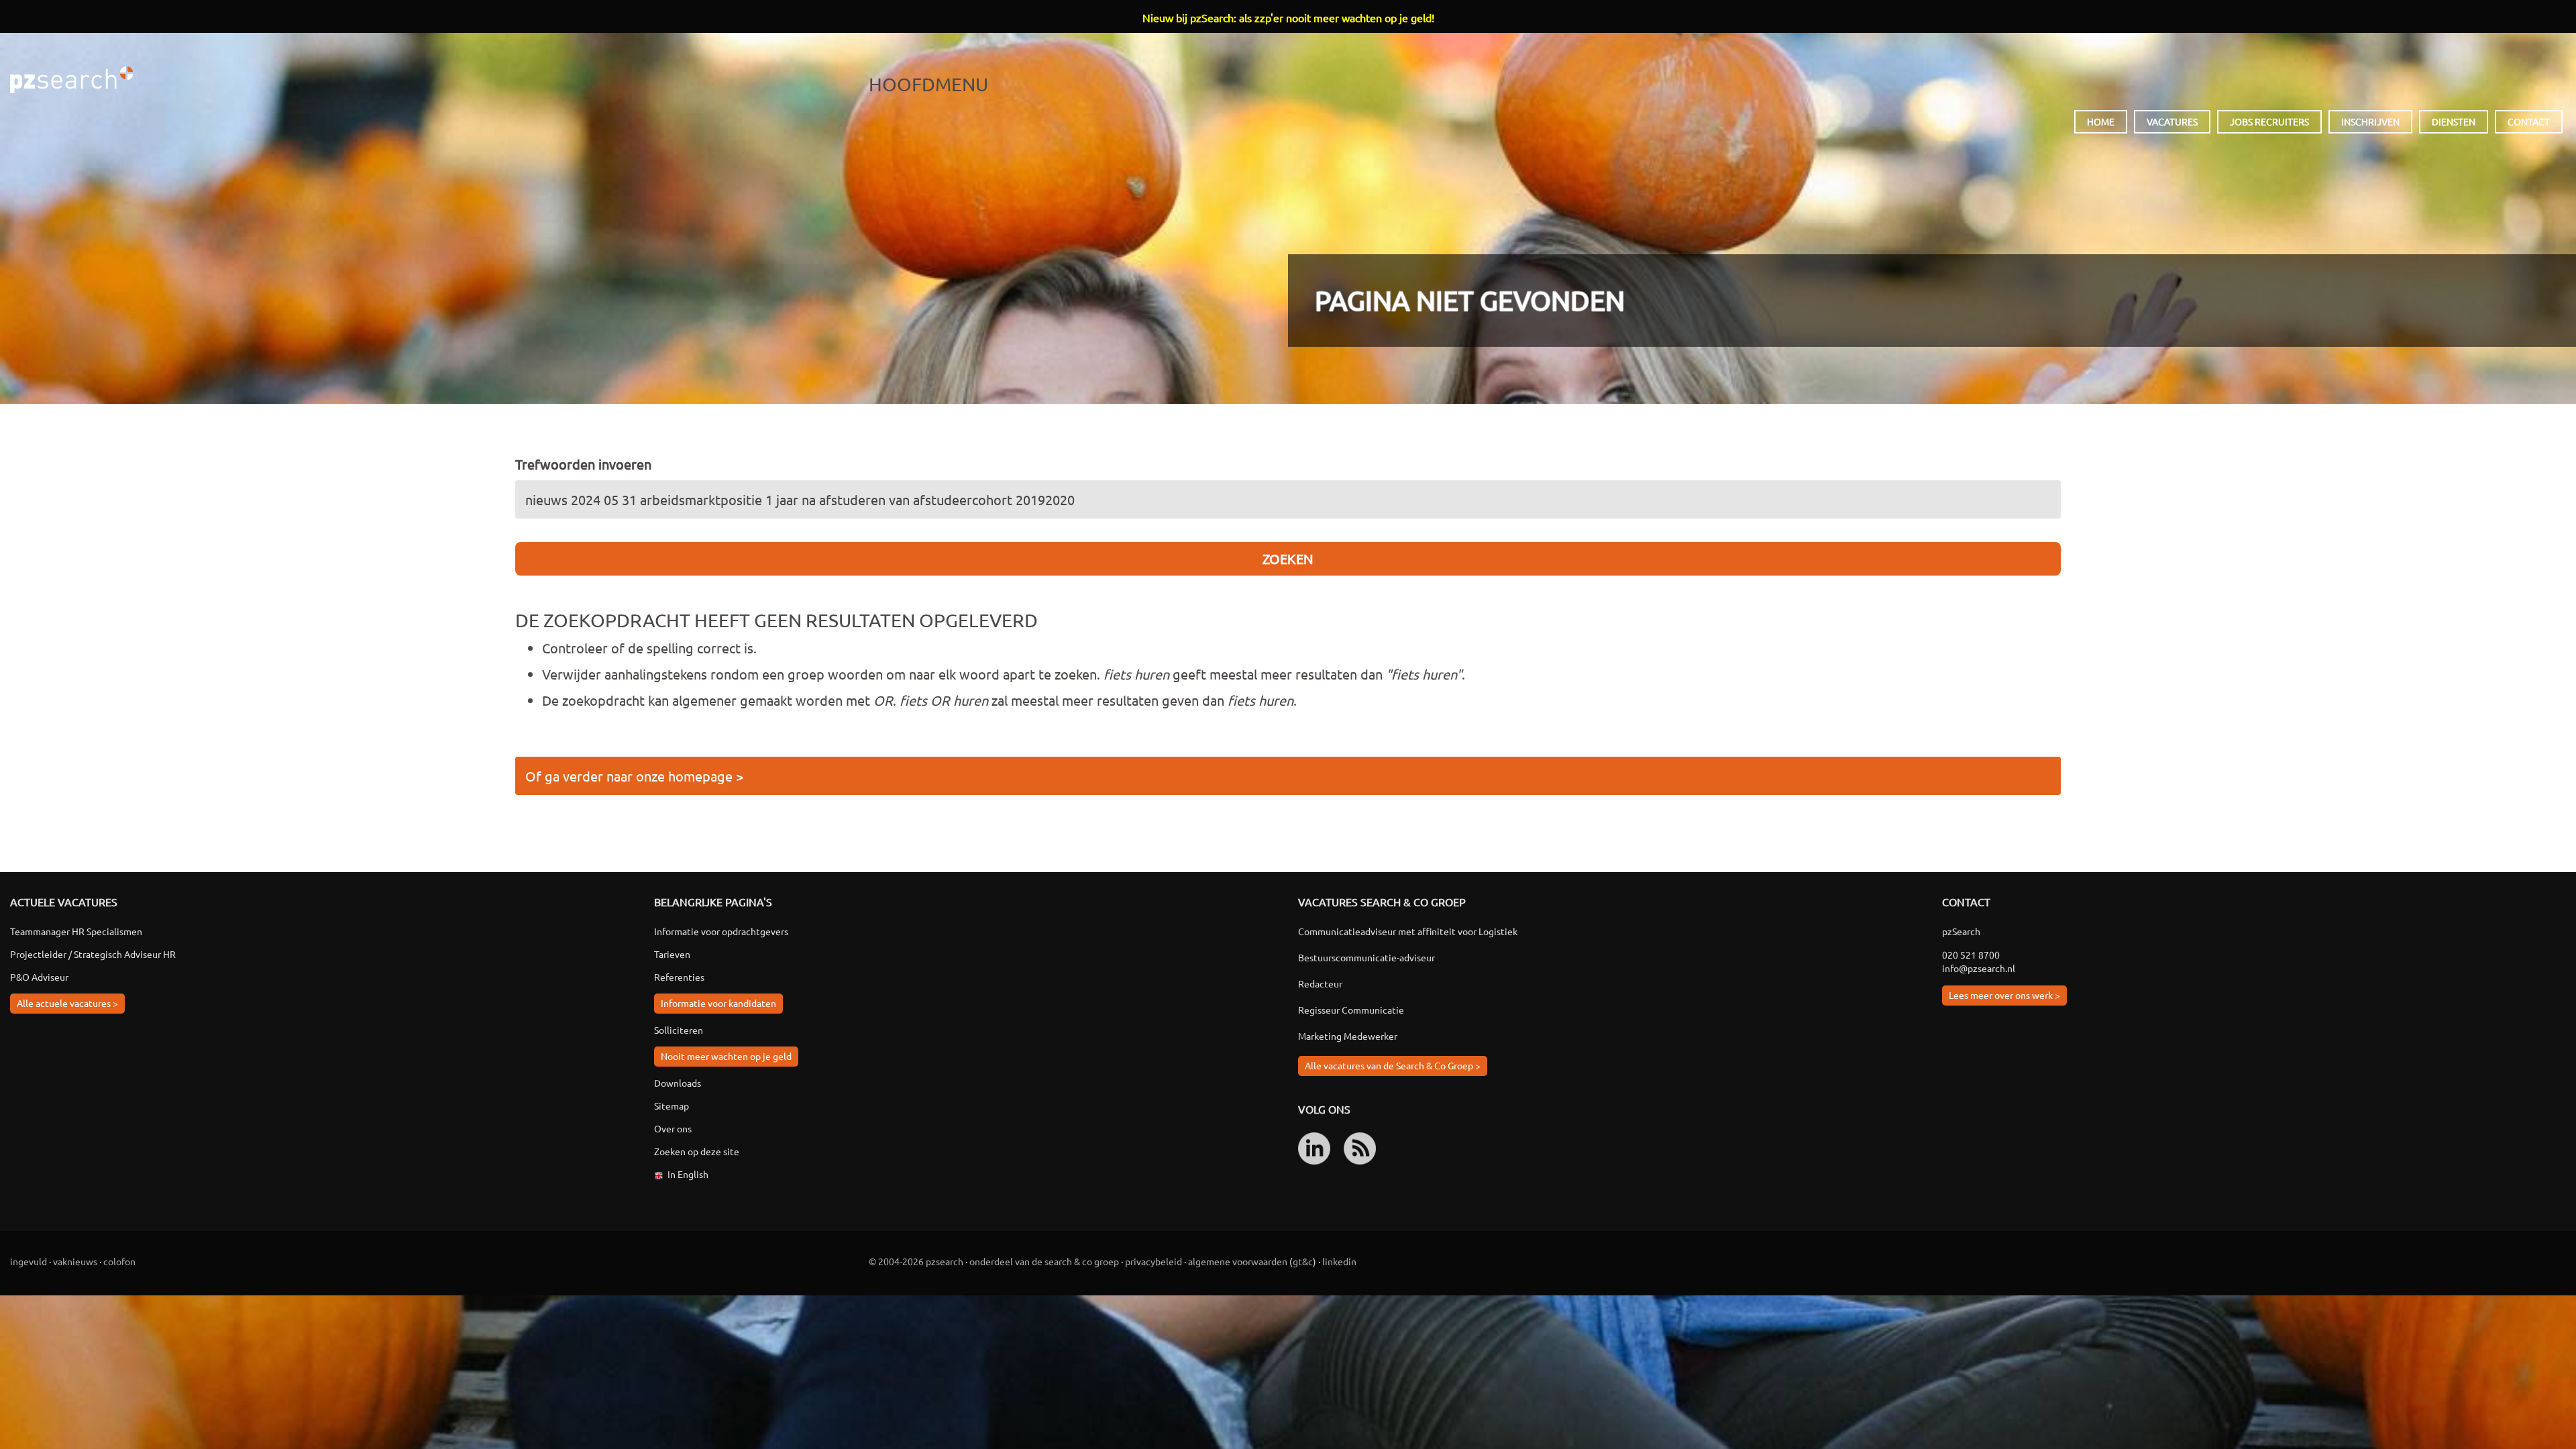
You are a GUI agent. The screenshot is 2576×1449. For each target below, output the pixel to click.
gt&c (1303, 1261)
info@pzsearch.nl (1979, 968)
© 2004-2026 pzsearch (916, 1261)
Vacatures (2172, 121)
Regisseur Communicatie (1351, 1010)
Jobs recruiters (2269, 121)
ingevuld (29, 1261)
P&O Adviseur (39, 977)
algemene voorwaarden (1238, 1261)
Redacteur (1320, 983)
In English (688, 1174)
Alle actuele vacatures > (67, 1003)
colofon (119, 1261)
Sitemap (672, 1106)
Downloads (678, 1083)
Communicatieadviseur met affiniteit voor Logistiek (1408, 931)
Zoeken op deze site (697, 1151)
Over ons (673, 1128)
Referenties (679, 977)
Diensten (2454, 121)
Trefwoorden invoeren (583, 464)
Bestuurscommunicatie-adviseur (1366, 957)
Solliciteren (679, 1030)
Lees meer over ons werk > (2004, 995)
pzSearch (71, 80)
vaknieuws (75, 1261)
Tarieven (672, 954)
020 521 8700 (1971, 955)
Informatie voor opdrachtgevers (721, 931)
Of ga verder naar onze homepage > (634, 776)
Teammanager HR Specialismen (76, 931)
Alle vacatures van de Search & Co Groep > (1393, 1065)
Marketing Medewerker (1348, 1036)
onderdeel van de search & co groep (1044, 1261)
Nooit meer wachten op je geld (726, 1056)
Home (2101, 121)
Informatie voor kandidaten (718, 1003)
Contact (2529, 121)
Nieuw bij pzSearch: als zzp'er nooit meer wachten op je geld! (1288, 17)
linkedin (1339, 1261)
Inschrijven (2370, 121)
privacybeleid (1153, 1261)
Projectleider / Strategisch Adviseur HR (93, 954)
